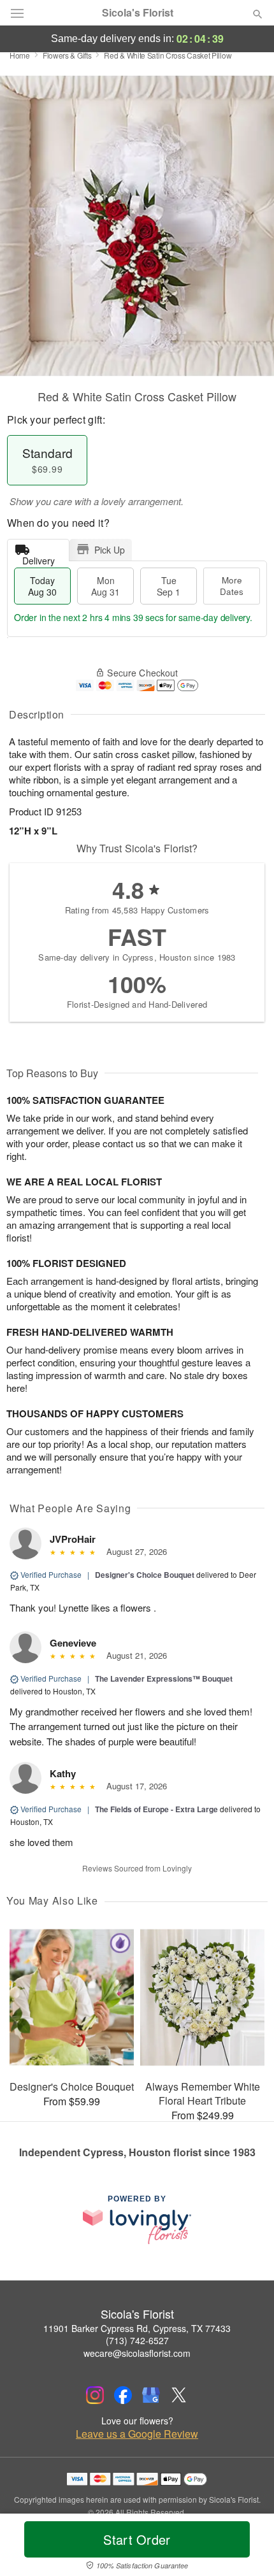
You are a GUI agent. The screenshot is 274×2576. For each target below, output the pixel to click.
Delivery (39, 558)
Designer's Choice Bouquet (145, 1575)
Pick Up (110, 550)
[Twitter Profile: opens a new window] (179, 2395)
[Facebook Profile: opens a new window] (123, 2395)
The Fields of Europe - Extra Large (156, 1809)
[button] (247, 2547)
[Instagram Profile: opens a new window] (95, 2395)
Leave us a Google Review (137, 2434)
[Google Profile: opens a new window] (151, 2395)
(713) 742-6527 (137, 2340)
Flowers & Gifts (67, 55)
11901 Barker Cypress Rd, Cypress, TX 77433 (137, 2328)
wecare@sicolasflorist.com (137, 2353)
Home (20, 55)
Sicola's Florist (138, 13)
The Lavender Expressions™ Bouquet (164, 1678)
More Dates (232, 586)
